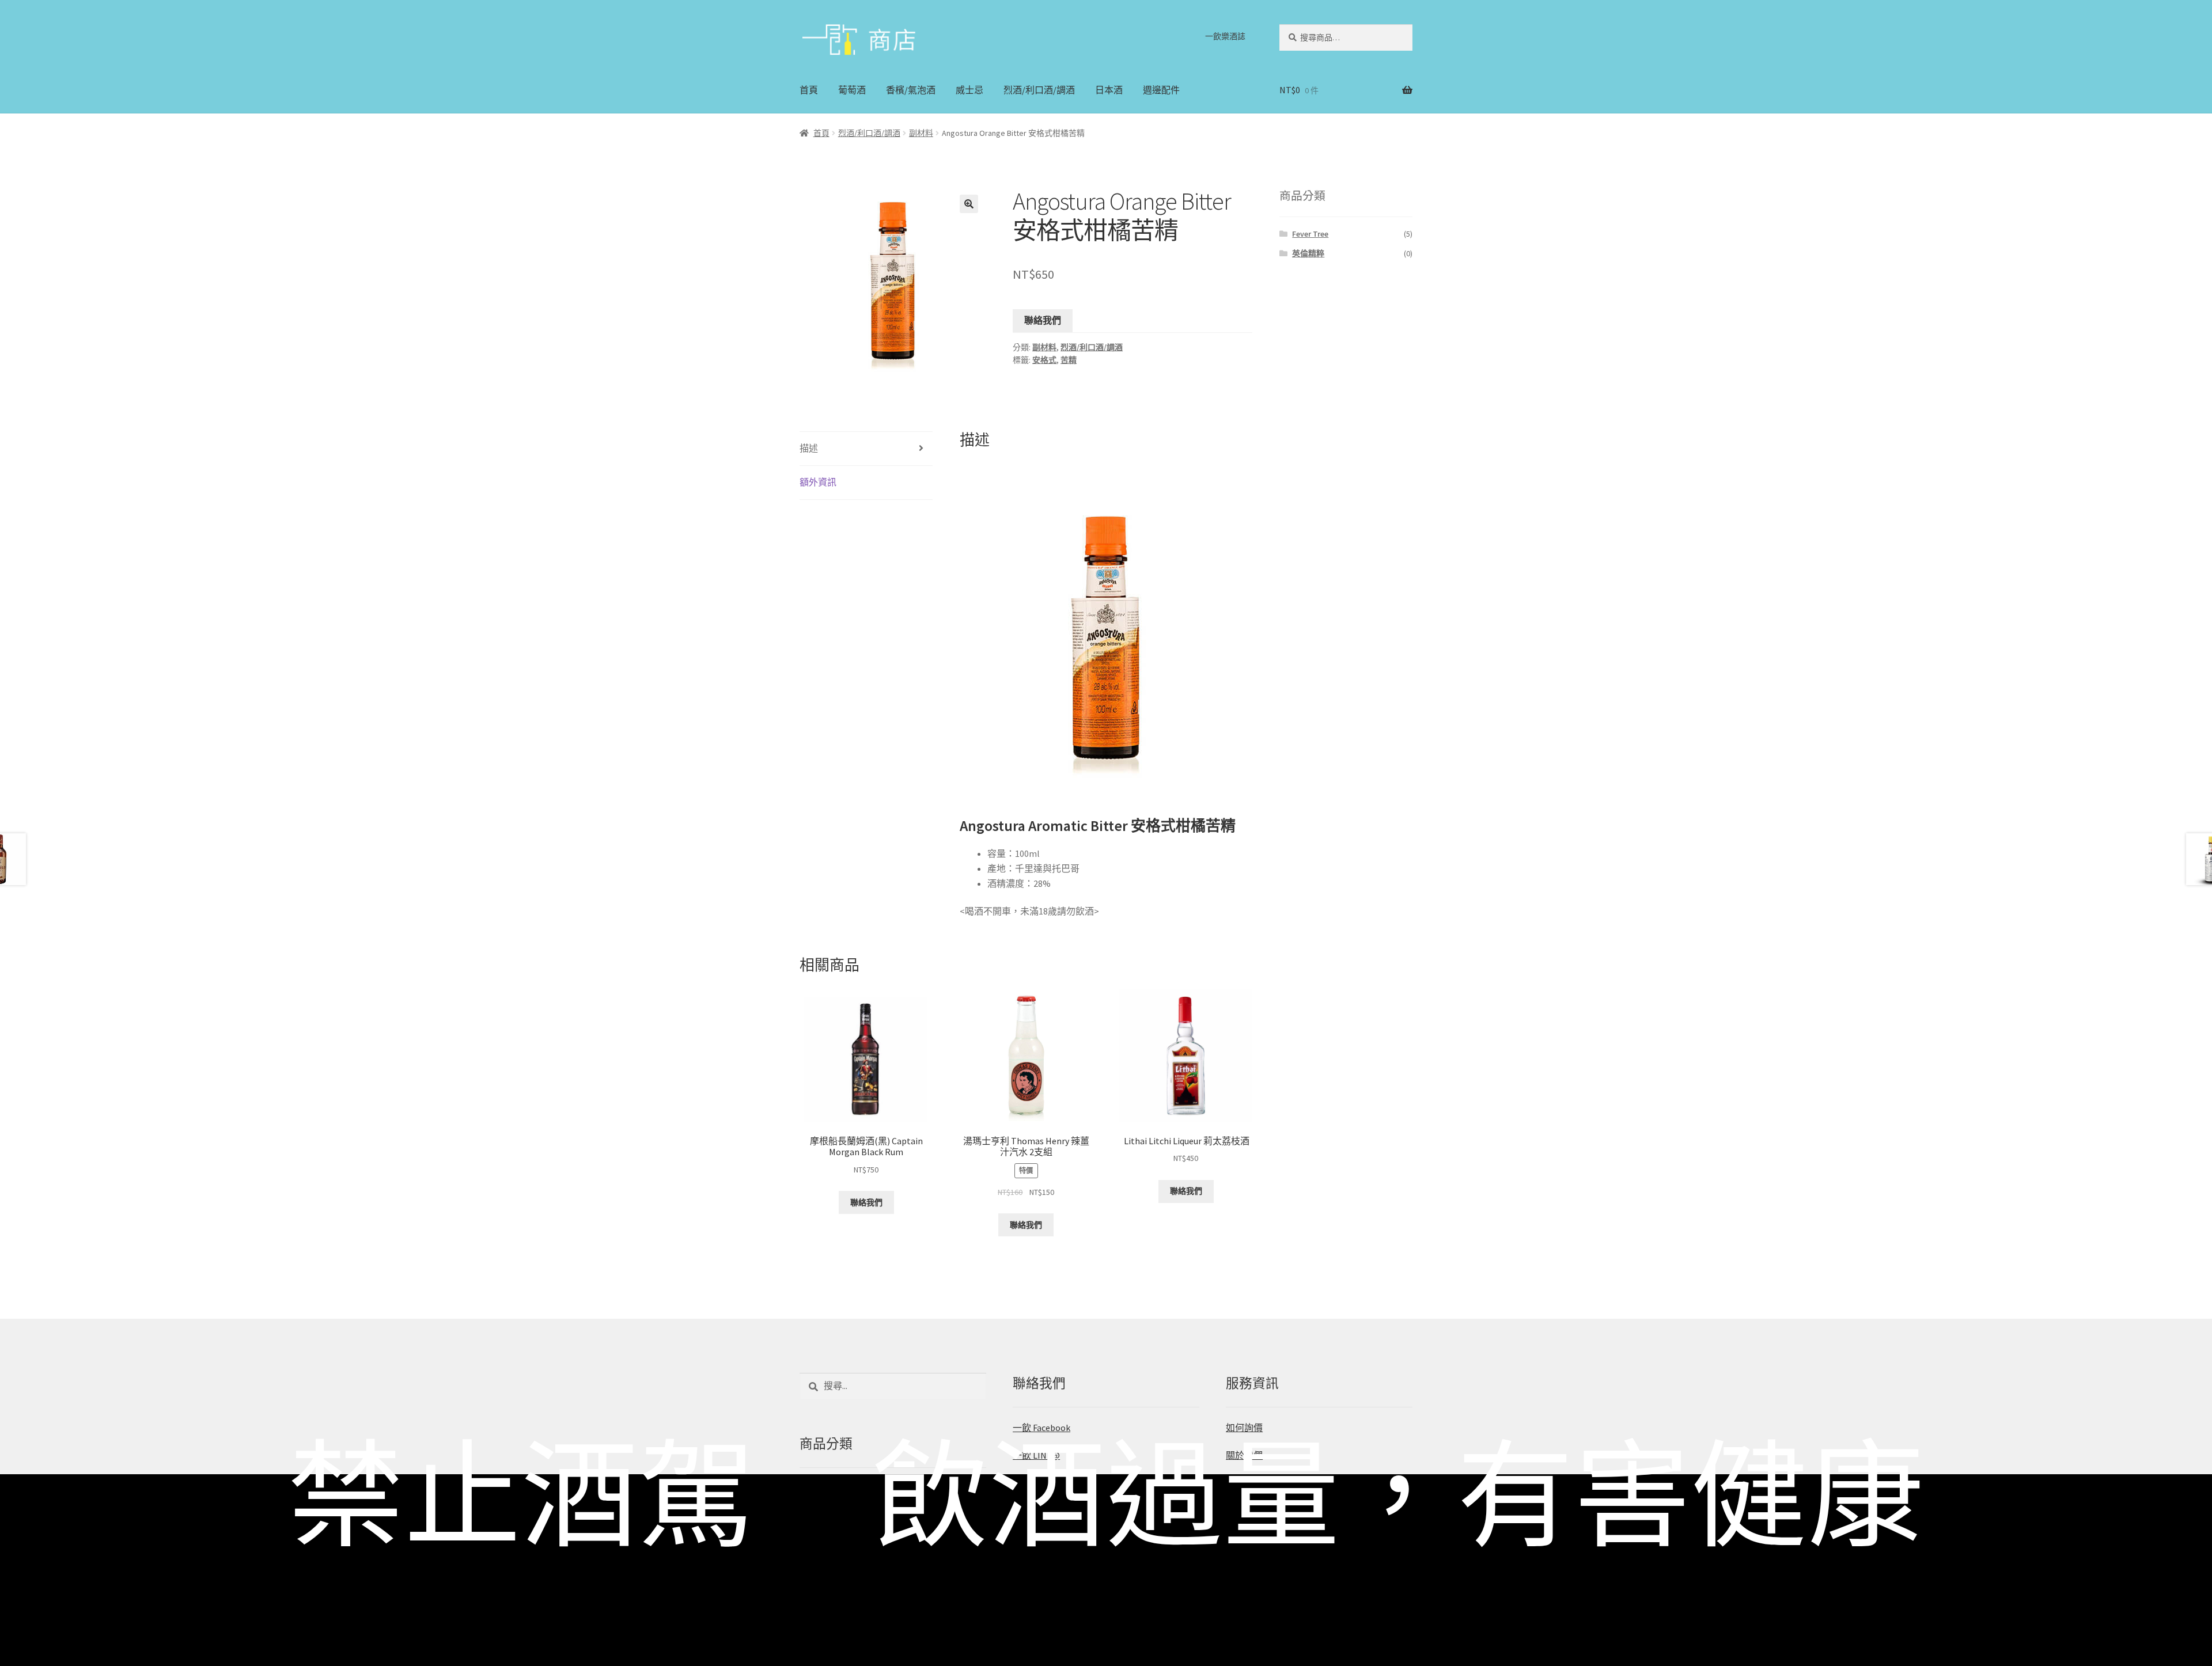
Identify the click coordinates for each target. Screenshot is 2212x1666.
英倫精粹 (1308, 253)
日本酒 (1109, 90)
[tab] (866, 449)
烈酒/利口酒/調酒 (1039, 90)
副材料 (921, 133)
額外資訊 (818, 482)
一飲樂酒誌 (1225, 36)
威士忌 (969, 90)
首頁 (809, 90)
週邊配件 (1161, 90)
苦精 (1069, 360)
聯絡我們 (1043, 320)
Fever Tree (1310, 234)
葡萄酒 (852, 90)
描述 (809, 448)
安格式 (1044, 360)
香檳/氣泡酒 (911, 90)
